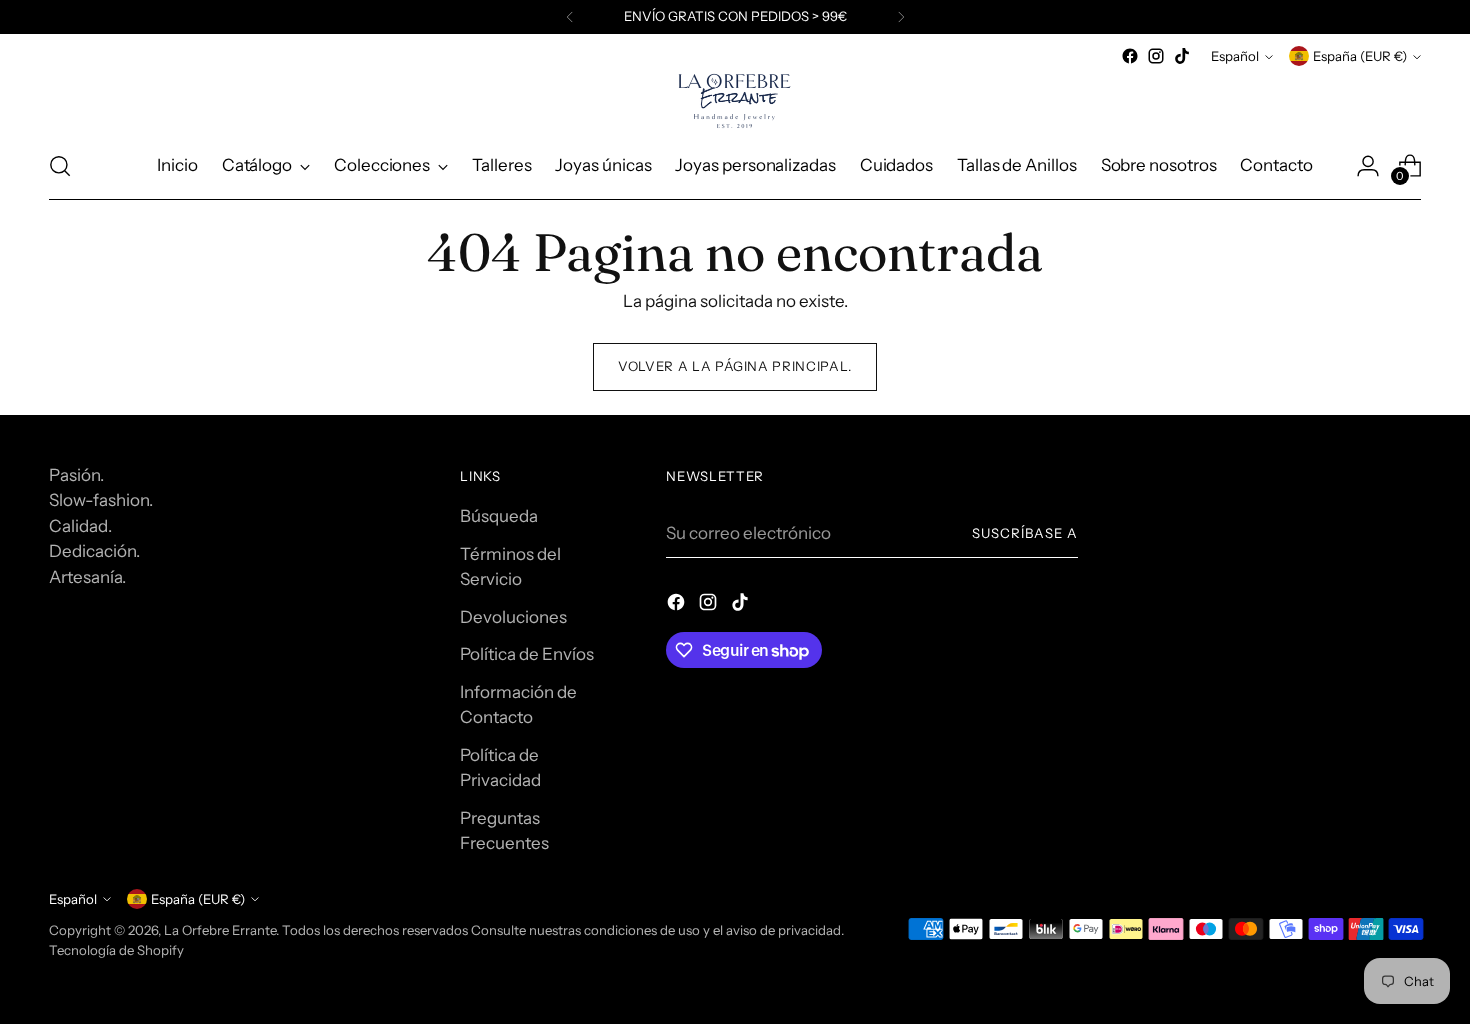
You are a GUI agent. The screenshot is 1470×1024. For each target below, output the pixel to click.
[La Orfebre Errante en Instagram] (1156, 56)
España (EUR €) (1360, 56)
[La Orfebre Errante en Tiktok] (1182, 56)
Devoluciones (513, 617)
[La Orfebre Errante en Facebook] (1130, 56)
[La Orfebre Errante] (735, 101)
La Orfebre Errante (220, 930)
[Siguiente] (901, 17)
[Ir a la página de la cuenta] (1368, 166)
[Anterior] (570, 17)
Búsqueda (499, 516)
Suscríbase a (1025, 533)
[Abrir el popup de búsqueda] (60, 166)
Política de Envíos (527, 654)
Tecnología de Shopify (116, 950)
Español (1235, 56)
